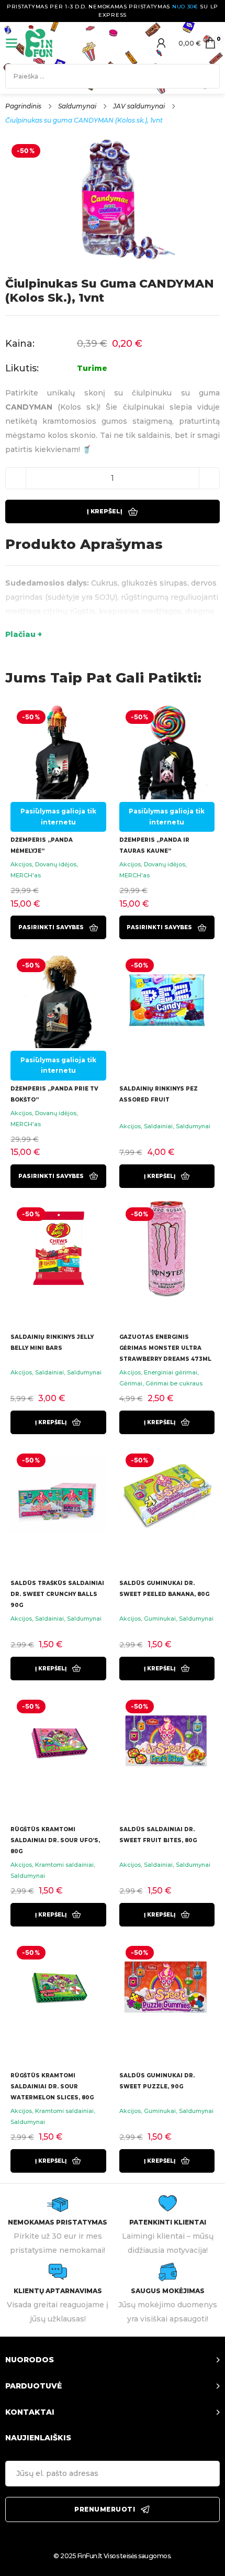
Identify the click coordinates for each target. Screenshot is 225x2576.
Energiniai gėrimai (171, 1372)
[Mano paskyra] (161, 43)
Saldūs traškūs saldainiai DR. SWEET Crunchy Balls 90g (57, 1594)
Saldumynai (77, 106)
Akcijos (21, 864)
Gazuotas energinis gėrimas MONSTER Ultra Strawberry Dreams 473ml (165, 1348)
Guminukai (160, 1619)
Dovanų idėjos (56, 864)
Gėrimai (131, 1383)
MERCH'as (26, 875)
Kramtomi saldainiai (64, 1865)
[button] (167, 1176)
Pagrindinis (23, 106)
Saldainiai (158, 1126)
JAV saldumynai (139, 106)
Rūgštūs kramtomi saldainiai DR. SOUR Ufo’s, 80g (55, 1840)
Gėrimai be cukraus (174, 1383)
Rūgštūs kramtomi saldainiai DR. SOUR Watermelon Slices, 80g (52, 2087)
